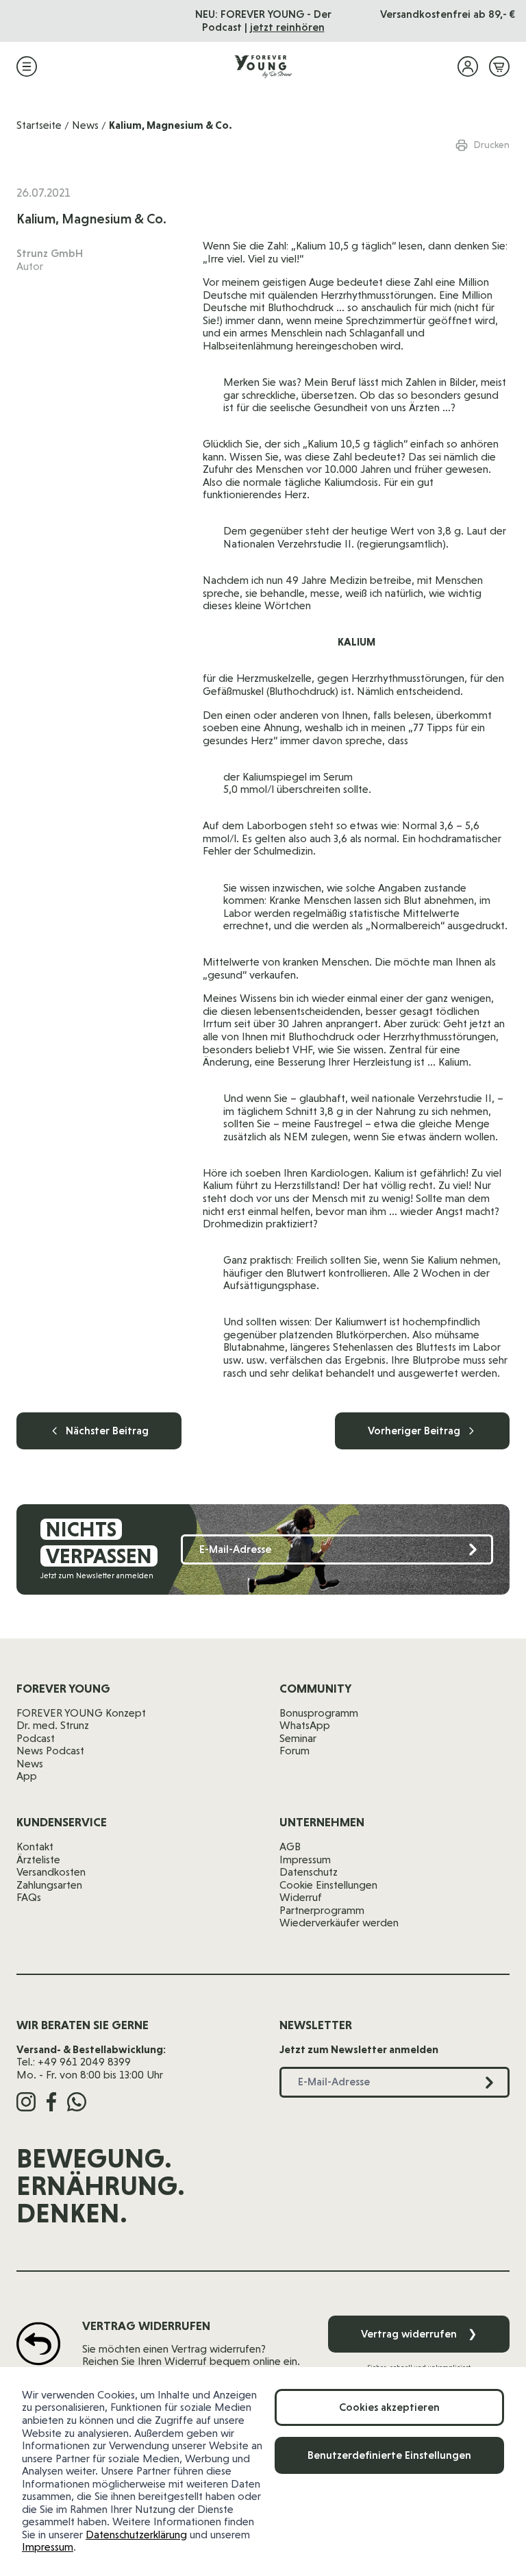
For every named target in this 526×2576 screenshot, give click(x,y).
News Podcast (50, 1751)
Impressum (48, 2547)
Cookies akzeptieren (389, 2407)
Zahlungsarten (49, 1885)
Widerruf (301, 1897)
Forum (295, 1751)
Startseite (39, 125)
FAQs (29, 1897)
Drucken (492, 145)
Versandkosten (51, 1872)
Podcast (36, 1738)
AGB (290, 1847)
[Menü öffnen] (27, 66)
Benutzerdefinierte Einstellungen (389, 2455)
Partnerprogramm (322, 1910)
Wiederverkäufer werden (339, 1923)
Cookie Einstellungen (328, 1885)
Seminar (298, 1738)
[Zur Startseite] (263, 66)
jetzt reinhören (287, 27)
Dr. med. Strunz (53, 1725)
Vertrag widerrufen (419, 2334)
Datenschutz (309, 1872)
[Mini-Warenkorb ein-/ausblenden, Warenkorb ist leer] (499, 66)
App (27, 1776)
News (85, 125)
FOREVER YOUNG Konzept (81, 1713)
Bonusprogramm (319, 1713)
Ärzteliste (38, 1860)
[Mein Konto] (468, 66)
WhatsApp (305, 1725)
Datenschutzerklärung (136, 2535)
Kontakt (35, 1847)
